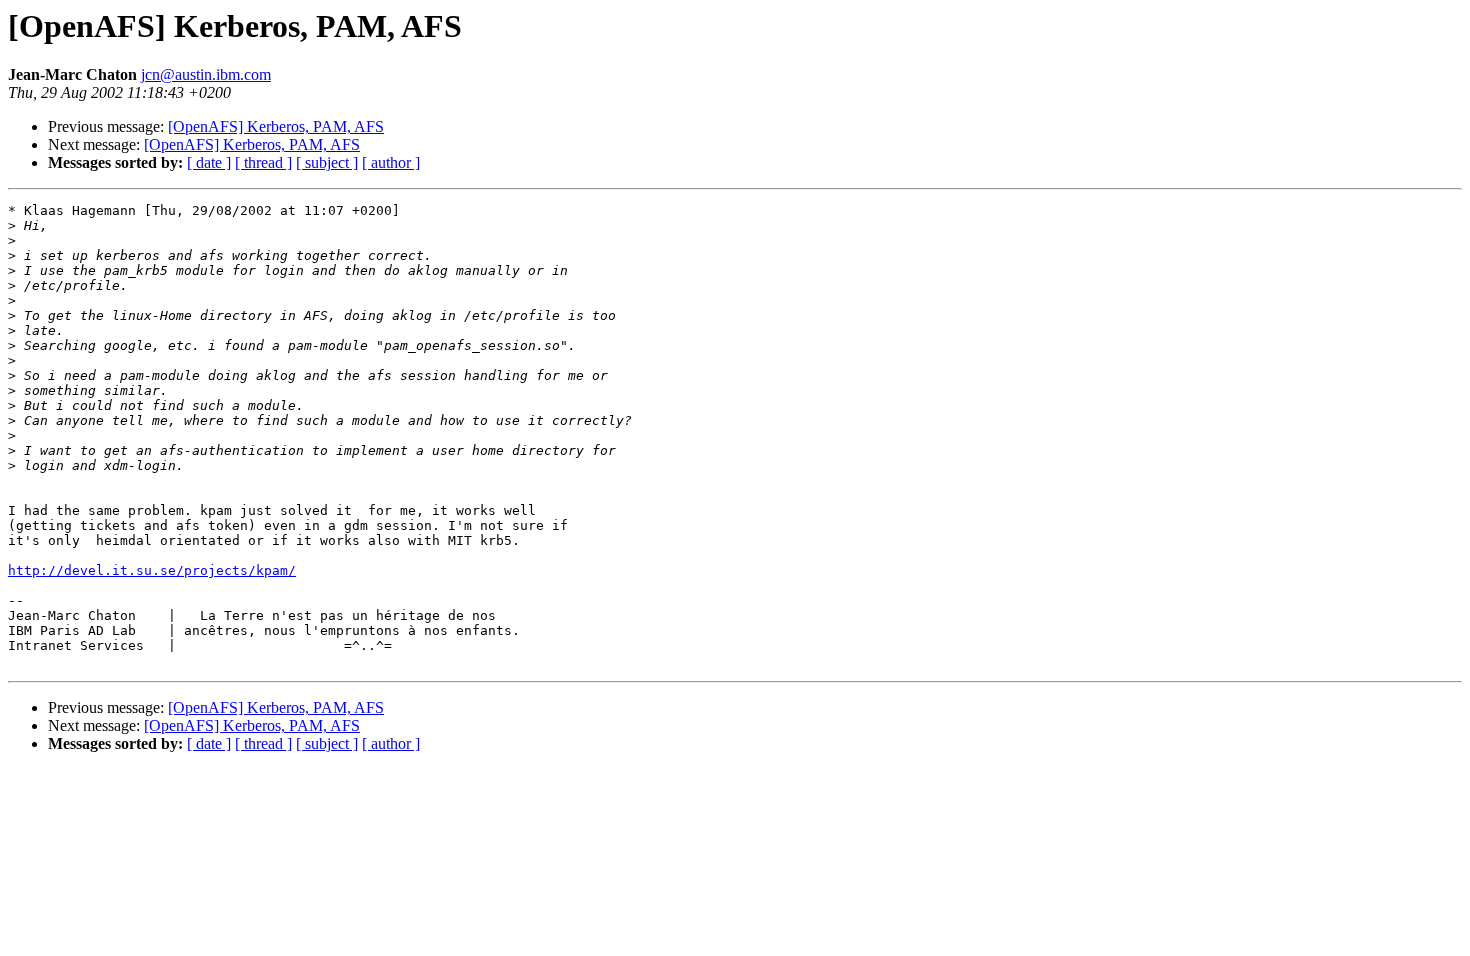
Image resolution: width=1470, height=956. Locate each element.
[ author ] (391, 162)
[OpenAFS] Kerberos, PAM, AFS (276, 126)
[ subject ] (327, 162)
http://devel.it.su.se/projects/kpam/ (152, 570)
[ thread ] (263, 162)
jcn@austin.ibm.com (206, 74)
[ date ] (209, 162)
